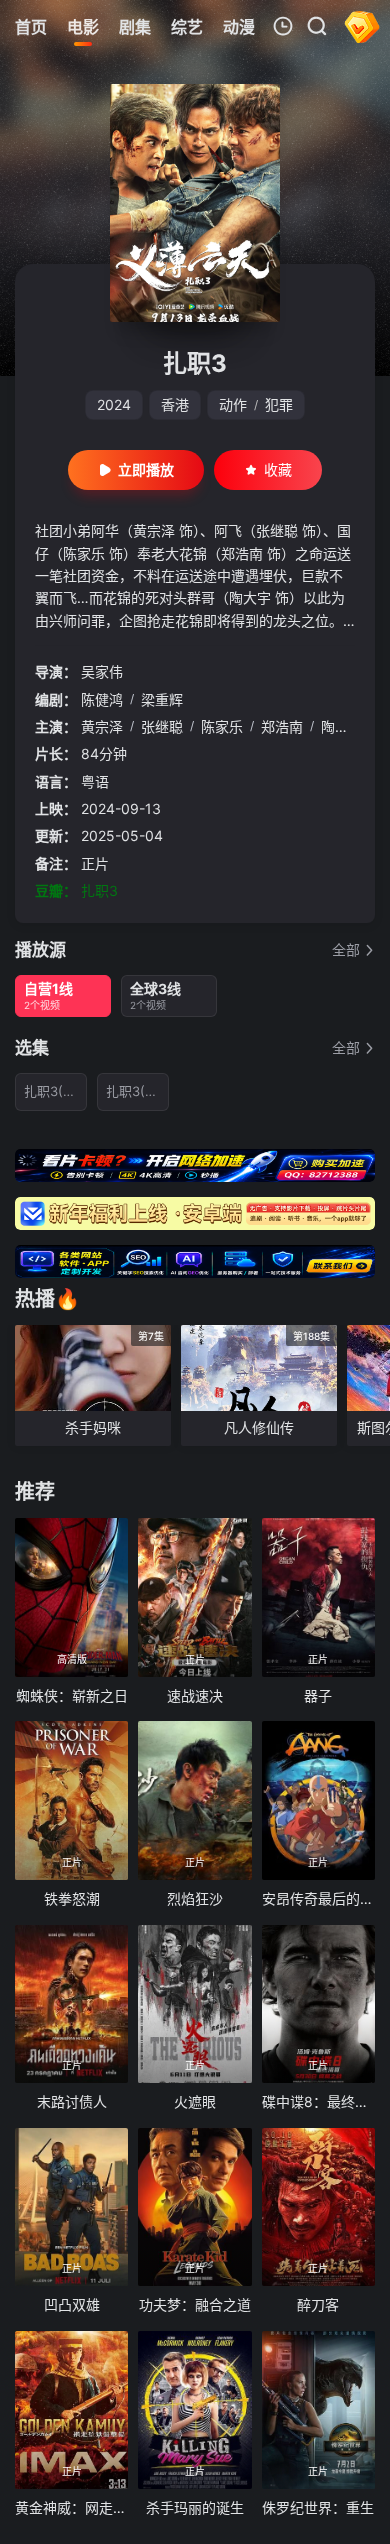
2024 (114, 404)
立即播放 (146, 469)
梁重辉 (162, 699)
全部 (346, 949)
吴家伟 (102, 671)
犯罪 (279, 404)
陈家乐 (222, 726)
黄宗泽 (102, 726)
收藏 (278, 469)
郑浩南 (282, 726)
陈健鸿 (102, 699)
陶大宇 (342, 726)
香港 (175, 404)
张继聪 (162, 726)
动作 (233, 404)
